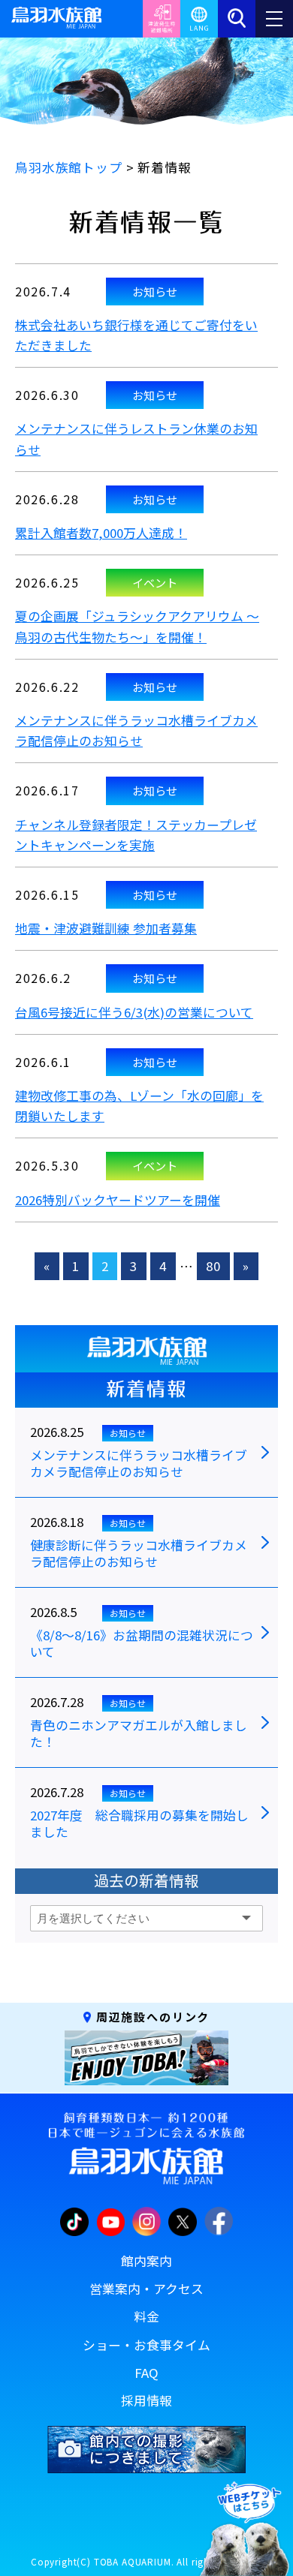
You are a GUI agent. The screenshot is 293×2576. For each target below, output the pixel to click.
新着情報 (146, 1389)
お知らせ (155, 291)
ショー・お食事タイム (146, 2345)
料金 (146, 2316)
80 (213, 1266)
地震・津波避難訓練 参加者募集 (106, 928)
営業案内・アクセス (146, 2289)
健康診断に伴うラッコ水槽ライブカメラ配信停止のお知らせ (139, 1554)
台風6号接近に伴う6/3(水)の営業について (134, 1012)
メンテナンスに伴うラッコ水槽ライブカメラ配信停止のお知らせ (139, 1464)
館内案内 (146, 2261)
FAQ (146, 2373)
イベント (155, 582)
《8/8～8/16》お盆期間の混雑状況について (142, 1644)
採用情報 (146, 2400)
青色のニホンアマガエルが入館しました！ (139, 1734)
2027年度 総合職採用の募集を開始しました (139, 1824)
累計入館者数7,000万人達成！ (101, 533)
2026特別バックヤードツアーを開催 (118, 1200)
